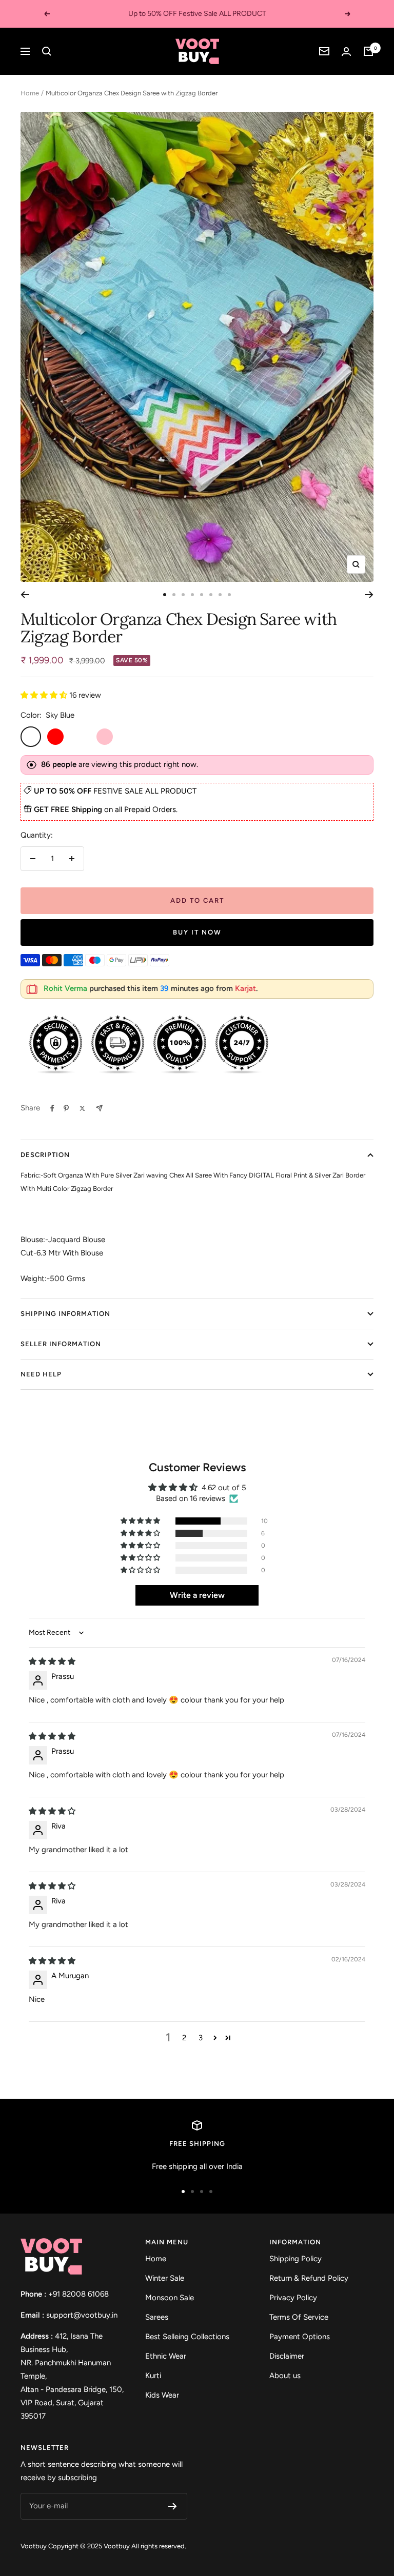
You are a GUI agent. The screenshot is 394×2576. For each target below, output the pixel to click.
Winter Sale (165, 2278)
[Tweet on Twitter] (82, 1108)
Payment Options (300, 2337)
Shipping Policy (295, 2259)
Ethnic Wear (166, 2356)
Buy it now (197, 932)
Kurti (153, 2376)
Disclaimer (287, 2356)
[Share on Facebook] (52, 1108)
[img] (52, 1661)
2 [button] (184, 2038)
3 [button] (201, 2038)
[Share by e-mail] (99, 1108)
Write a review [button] (197, 1595)
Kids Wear (162, 2395)
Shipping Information (65, 1314)
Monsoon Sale (170, 2298)
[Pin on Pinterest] (66, 1108)
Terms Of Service (299, 2317)
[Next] (369, 595)
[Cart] (368, 51)
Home (30, 93)
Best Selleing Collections (187, 2337)
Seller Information (61, 1344)
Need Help (41, 1374)
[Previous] (25, 595)
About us (285, 2376)
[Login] (346, 52)
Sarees (157, 2317)
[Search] (47, 51)
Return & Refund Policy (309, 2278)
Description (45, 1155)
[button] (45, 695)
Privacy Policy (293, 2298)
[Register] (173, 2506)
